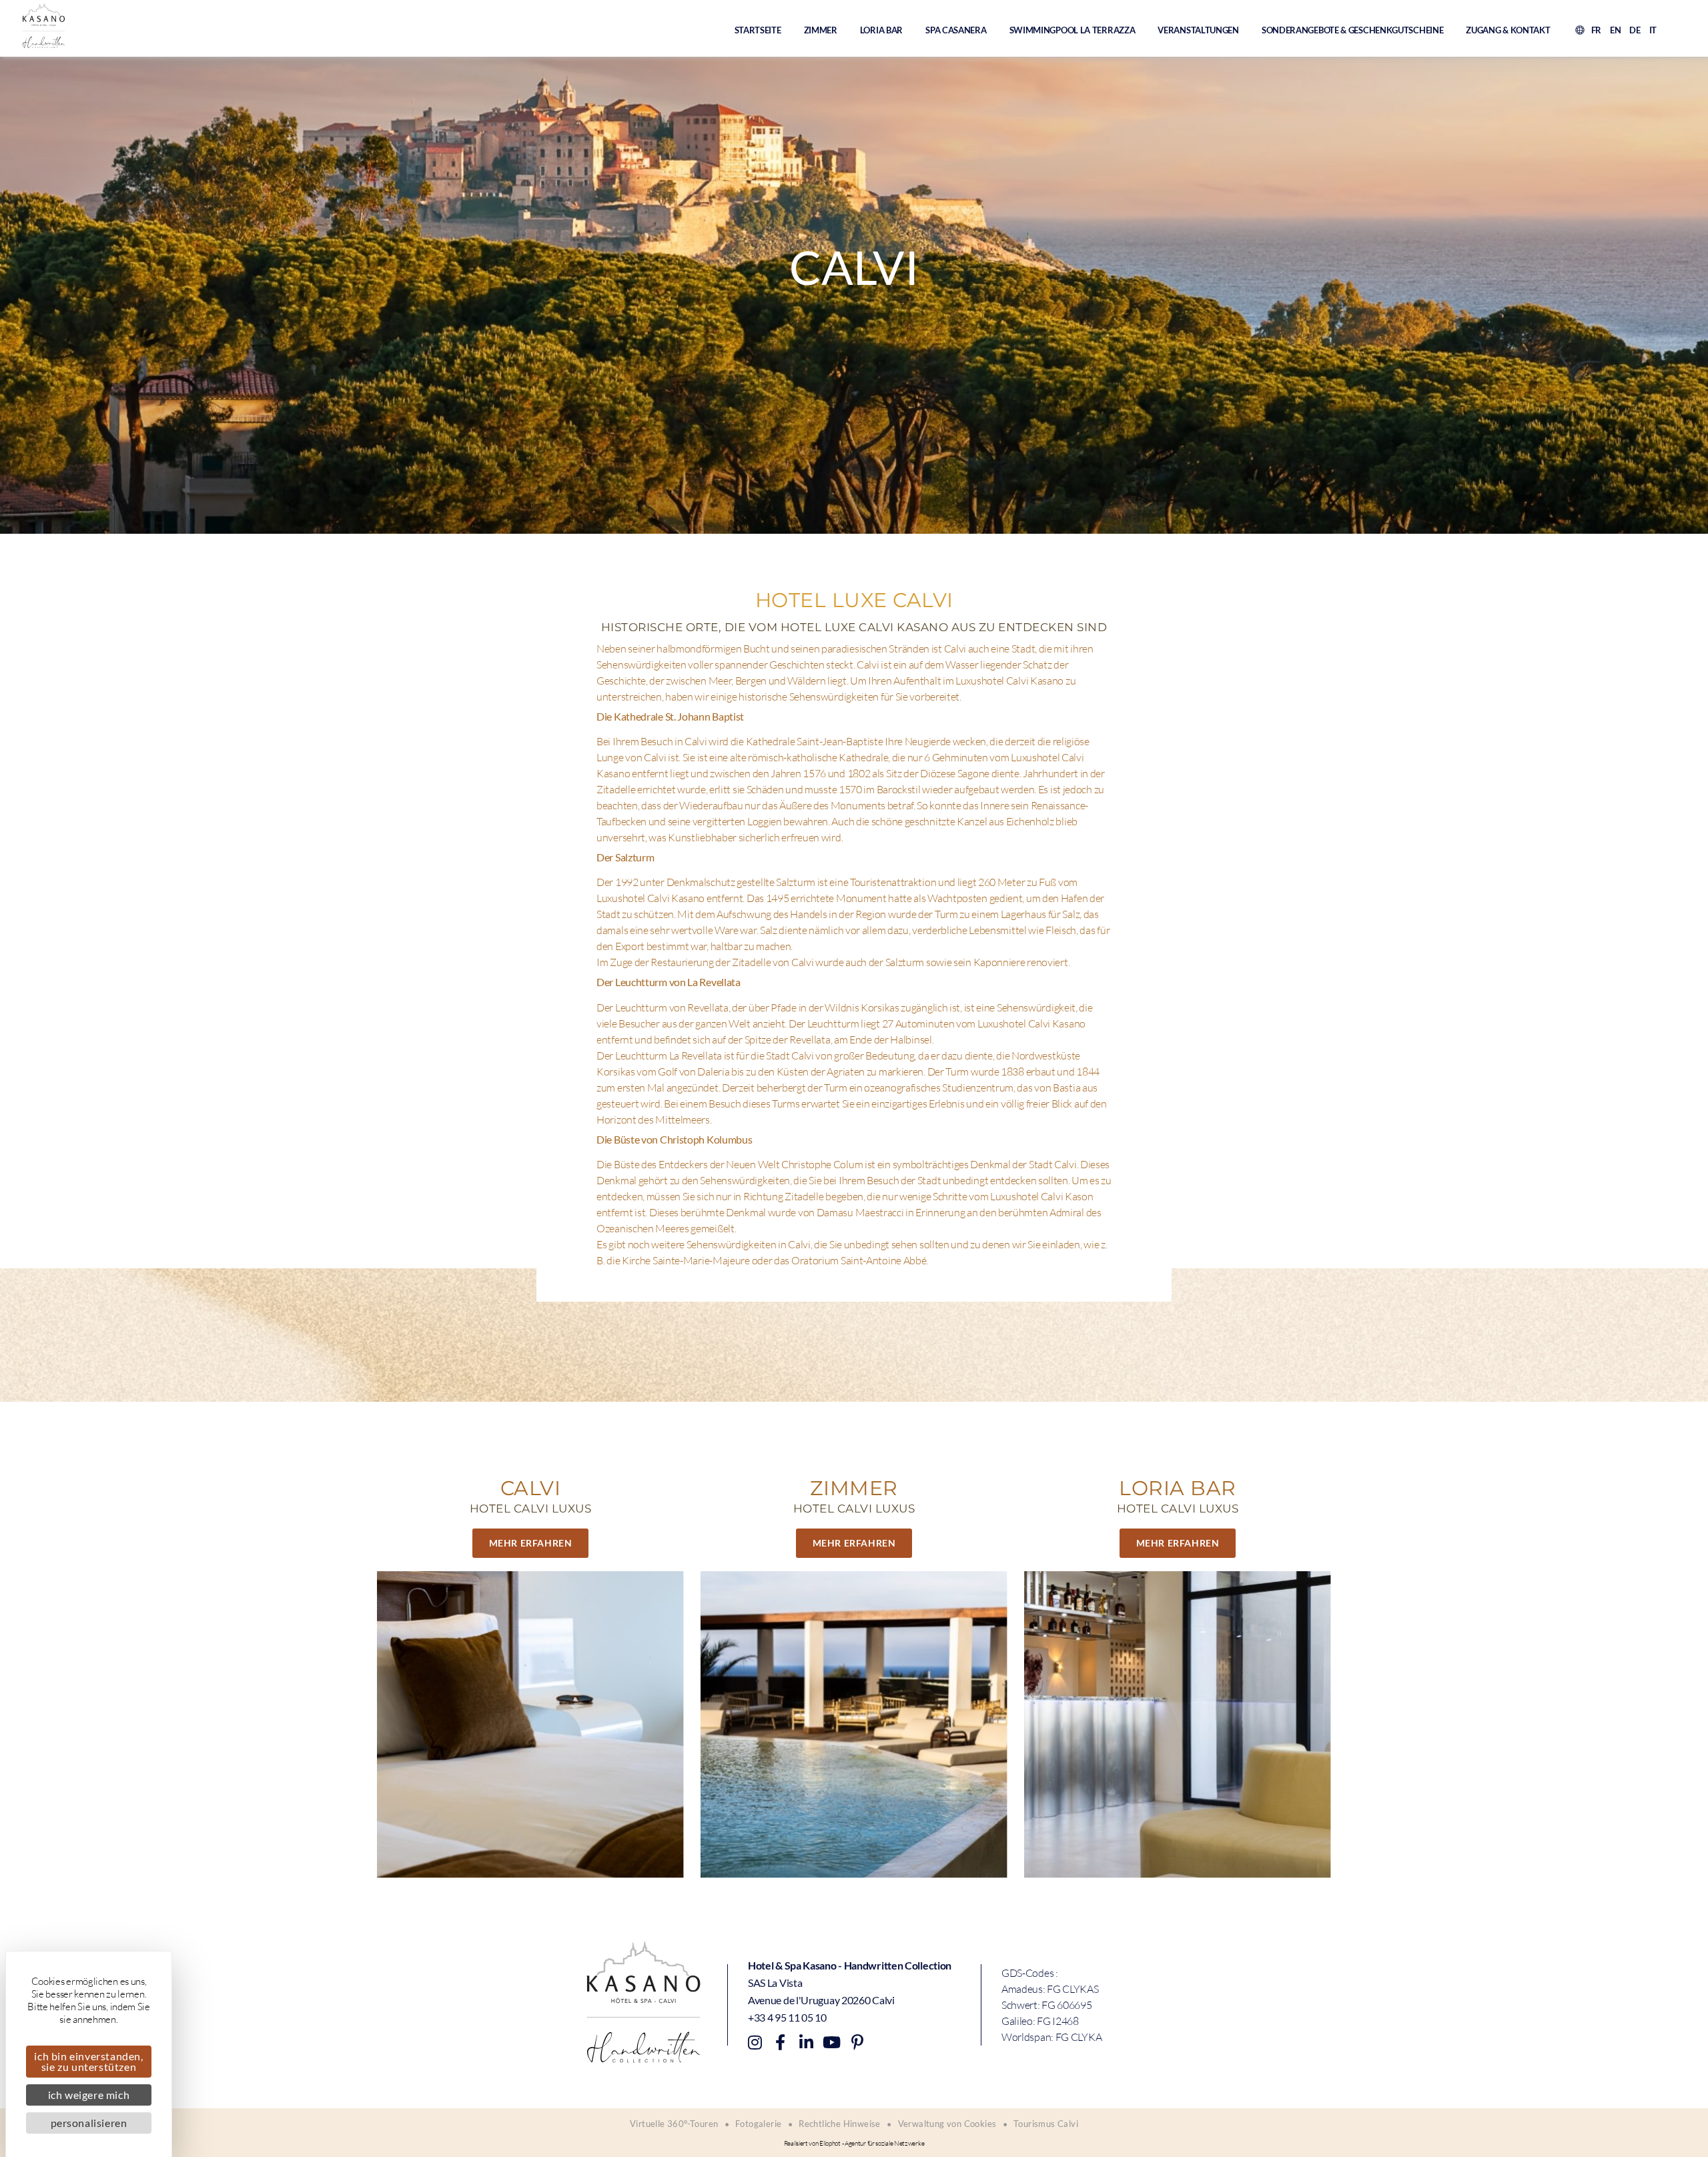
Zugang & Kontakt (1508, 30)
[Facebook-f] (780, 2042)
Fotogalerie (758, 2124)
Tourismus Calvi (1046, 2124)
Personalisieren (89, 2123)
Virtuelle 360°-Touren (674, 2124)
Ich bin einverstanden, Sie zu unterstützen (88, 2061)
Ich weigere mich (89, 2095)
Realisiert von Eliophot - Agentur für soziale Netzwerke (854, 2143)
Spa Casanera (956, 30)
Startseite (758, 30)
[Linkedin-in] (806, 2042)
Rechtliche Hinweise (840, 2124)
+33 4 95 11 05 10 (787, 2017)
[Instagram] (755, 2042)
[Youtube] (831, 2042)
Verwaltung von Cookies (947, 2124)
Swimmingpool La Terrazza (1073, 30)
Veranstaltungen (1198, 30)
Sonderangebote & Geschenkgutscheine (1353, 30)
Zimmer (821, 30)
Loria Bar (881, 30)
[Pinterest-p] (857, 2042)
